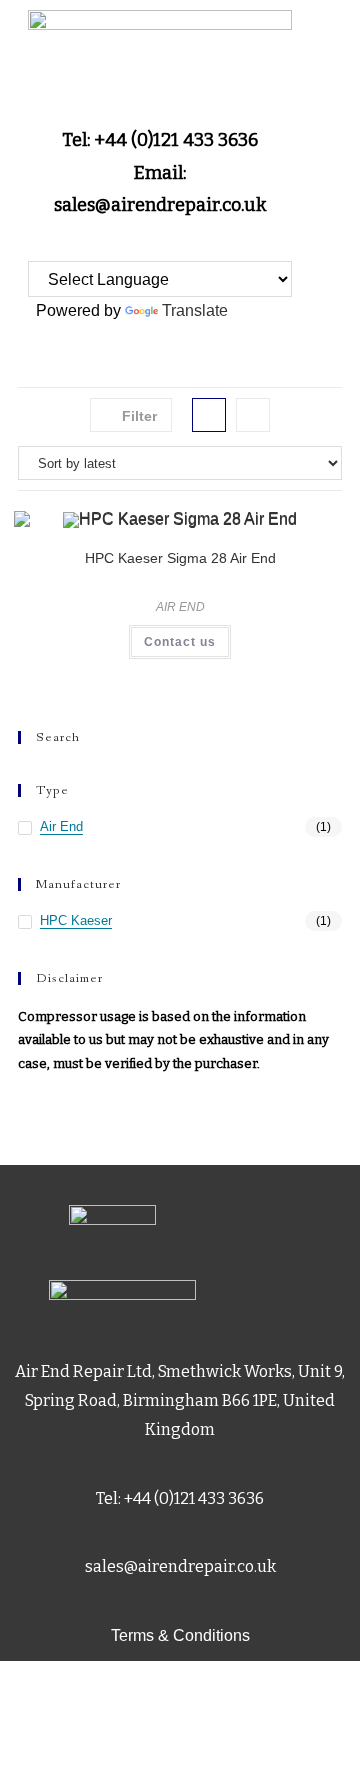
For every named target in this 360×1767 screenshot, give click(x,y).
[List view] (253, 415)
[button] (160, 304)
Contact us (180, 642)
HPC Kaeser (76, 920)
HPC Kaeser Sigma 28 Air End (180, 558)
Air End (61, 826)
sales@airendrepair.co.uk (180, 1566)
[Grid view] (209, 415)
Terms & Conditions (180, 1635)
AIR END (180, 607)
